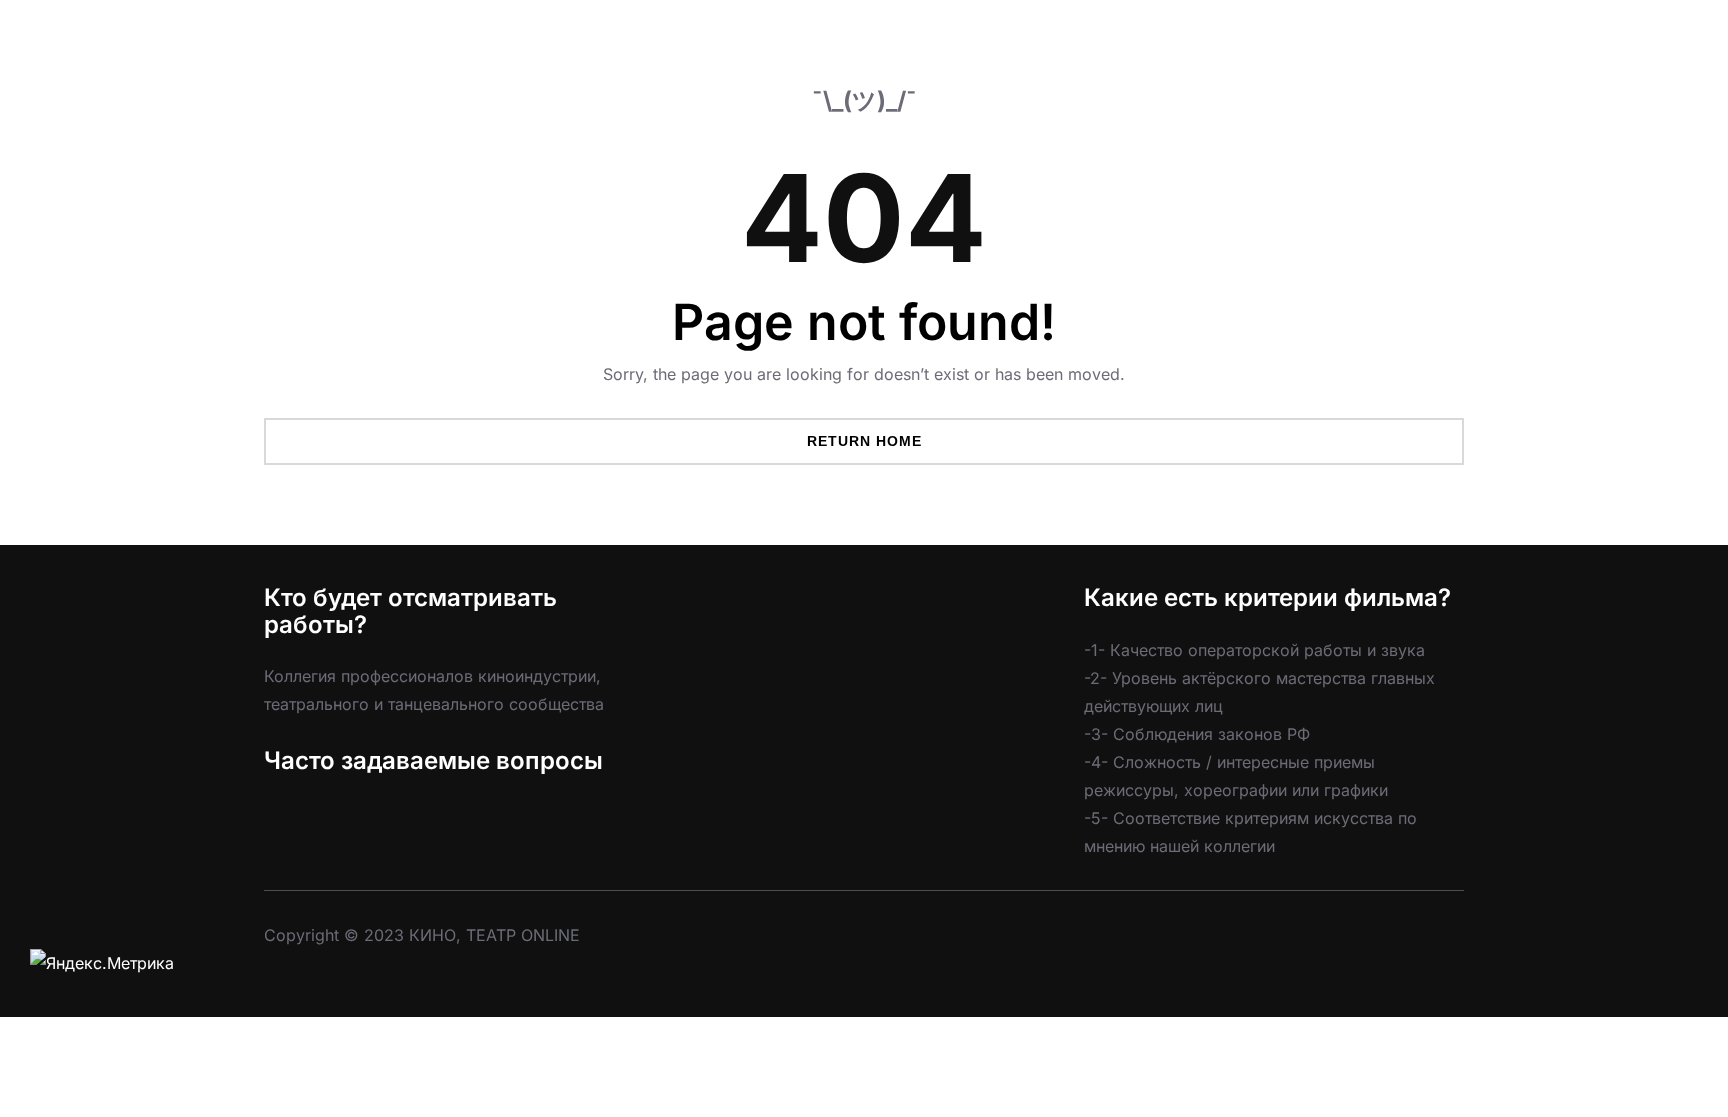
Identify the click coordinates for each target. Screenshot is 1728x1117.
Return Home (864, 441)
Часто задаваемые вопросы (433, 760)
